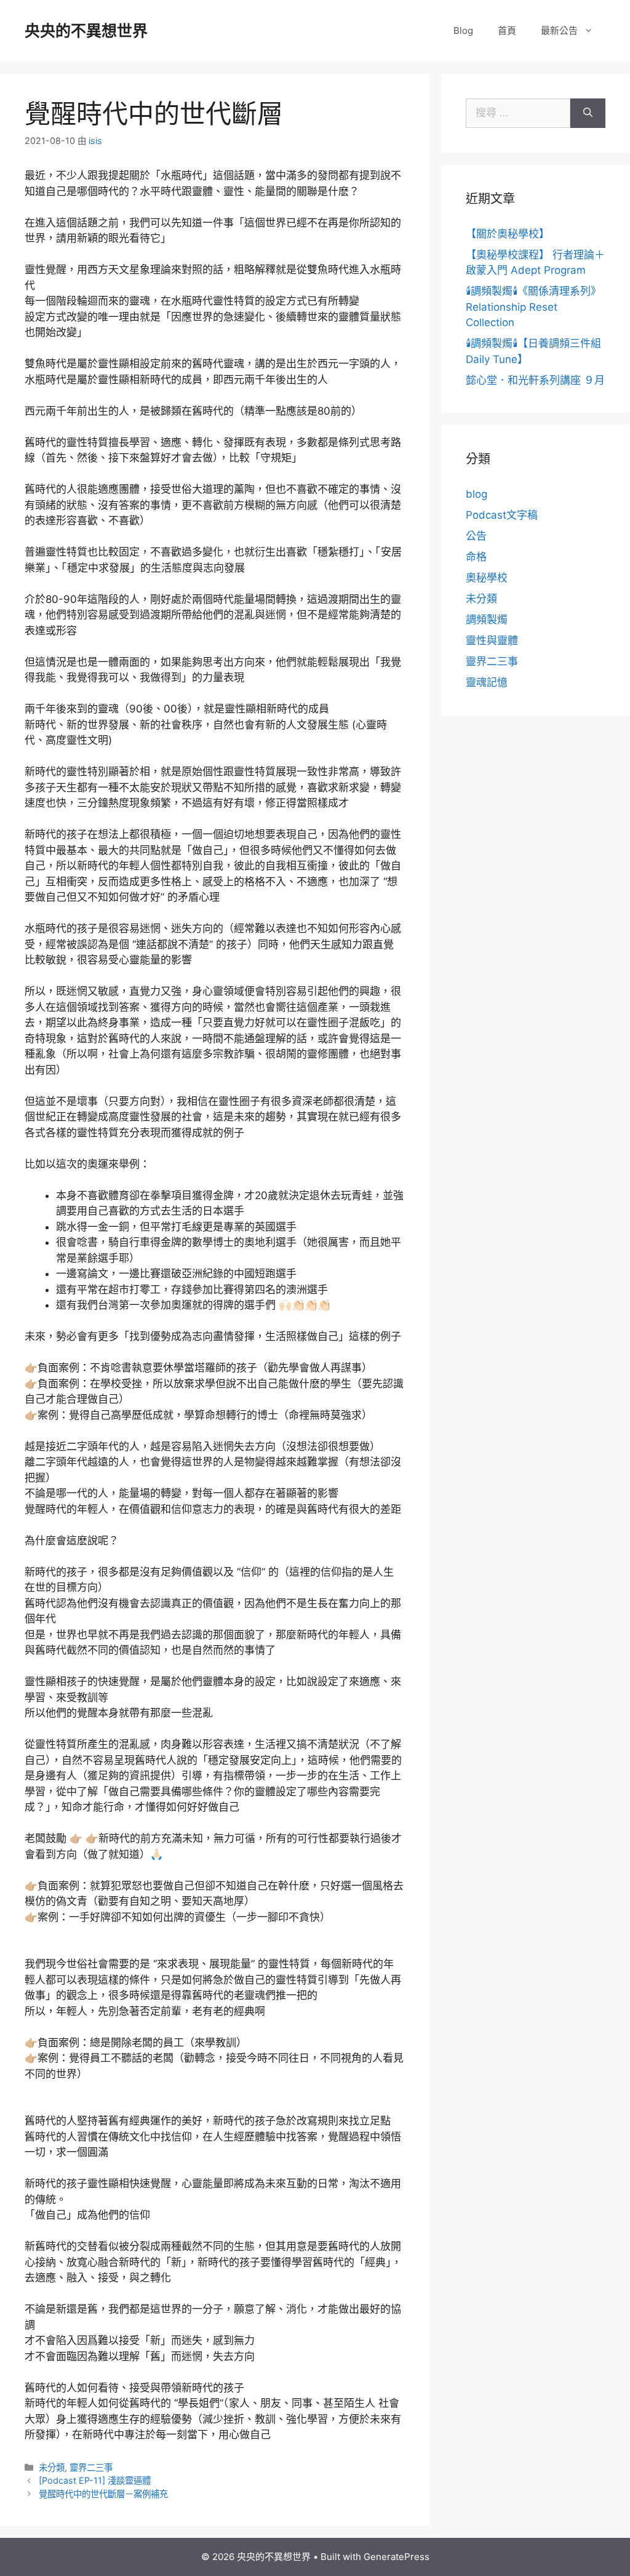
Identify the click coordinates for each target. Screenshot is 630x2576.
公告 (476, 536)
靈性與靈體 (492, 640)
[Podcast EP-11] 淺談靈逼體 (95, 2480)
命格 (476, 557)
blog (476, 494)
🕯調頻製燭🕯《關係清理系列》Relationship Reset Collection (533, 307)
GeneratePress (397, 2557)
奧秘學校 (487, 578)
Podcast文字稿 (502, 515)
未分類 (52, 2467)
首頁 (507, 30)
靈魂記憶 (487, 682)
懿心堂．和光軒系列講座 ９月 (535, 380)
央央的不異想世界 (86, 31)
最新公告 (559, 30)
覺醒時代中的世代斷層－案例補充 (103, 2494)
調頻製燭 (487, 620)
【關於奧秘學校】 (508, 234)
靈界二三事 (91, 2467)
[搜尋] (588, 113)
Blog (463, 30)
